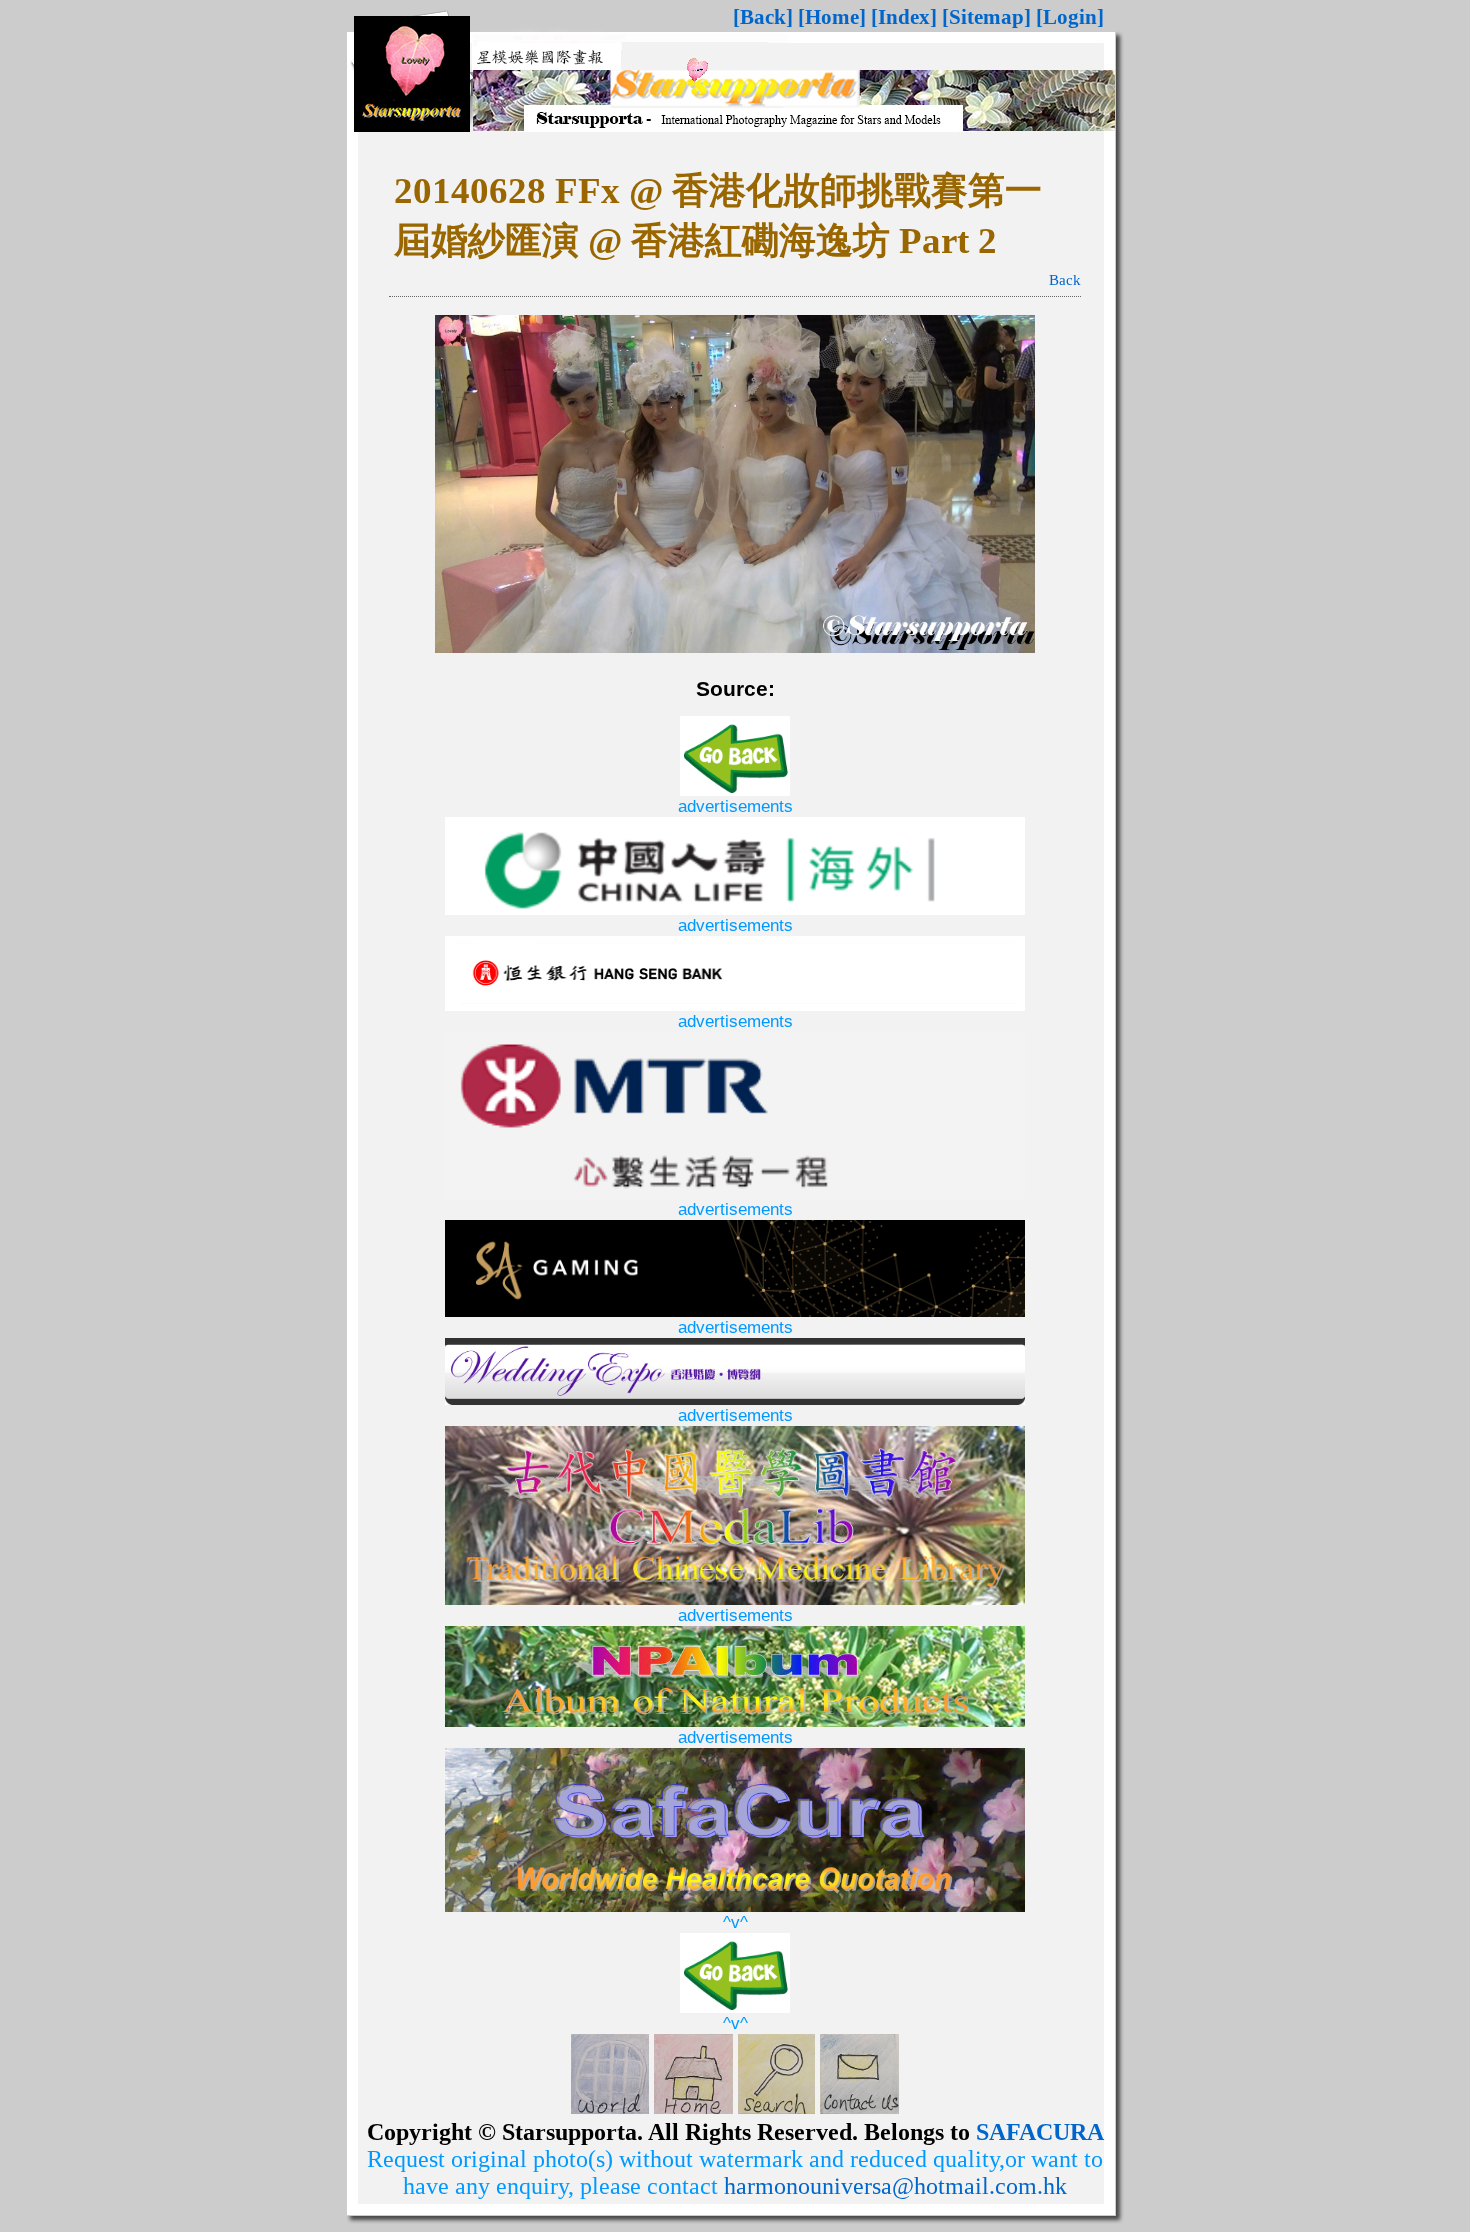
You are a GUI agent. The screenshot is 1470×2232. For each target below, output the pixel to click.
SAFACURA (1040, 2132)
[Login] (1070, 17)
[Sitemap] (986, 17)
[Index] (904, 17)
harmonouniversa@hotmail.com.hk (895, 2186)
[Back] (763, 17)
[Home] (832, 17)
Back (1065, 280)
